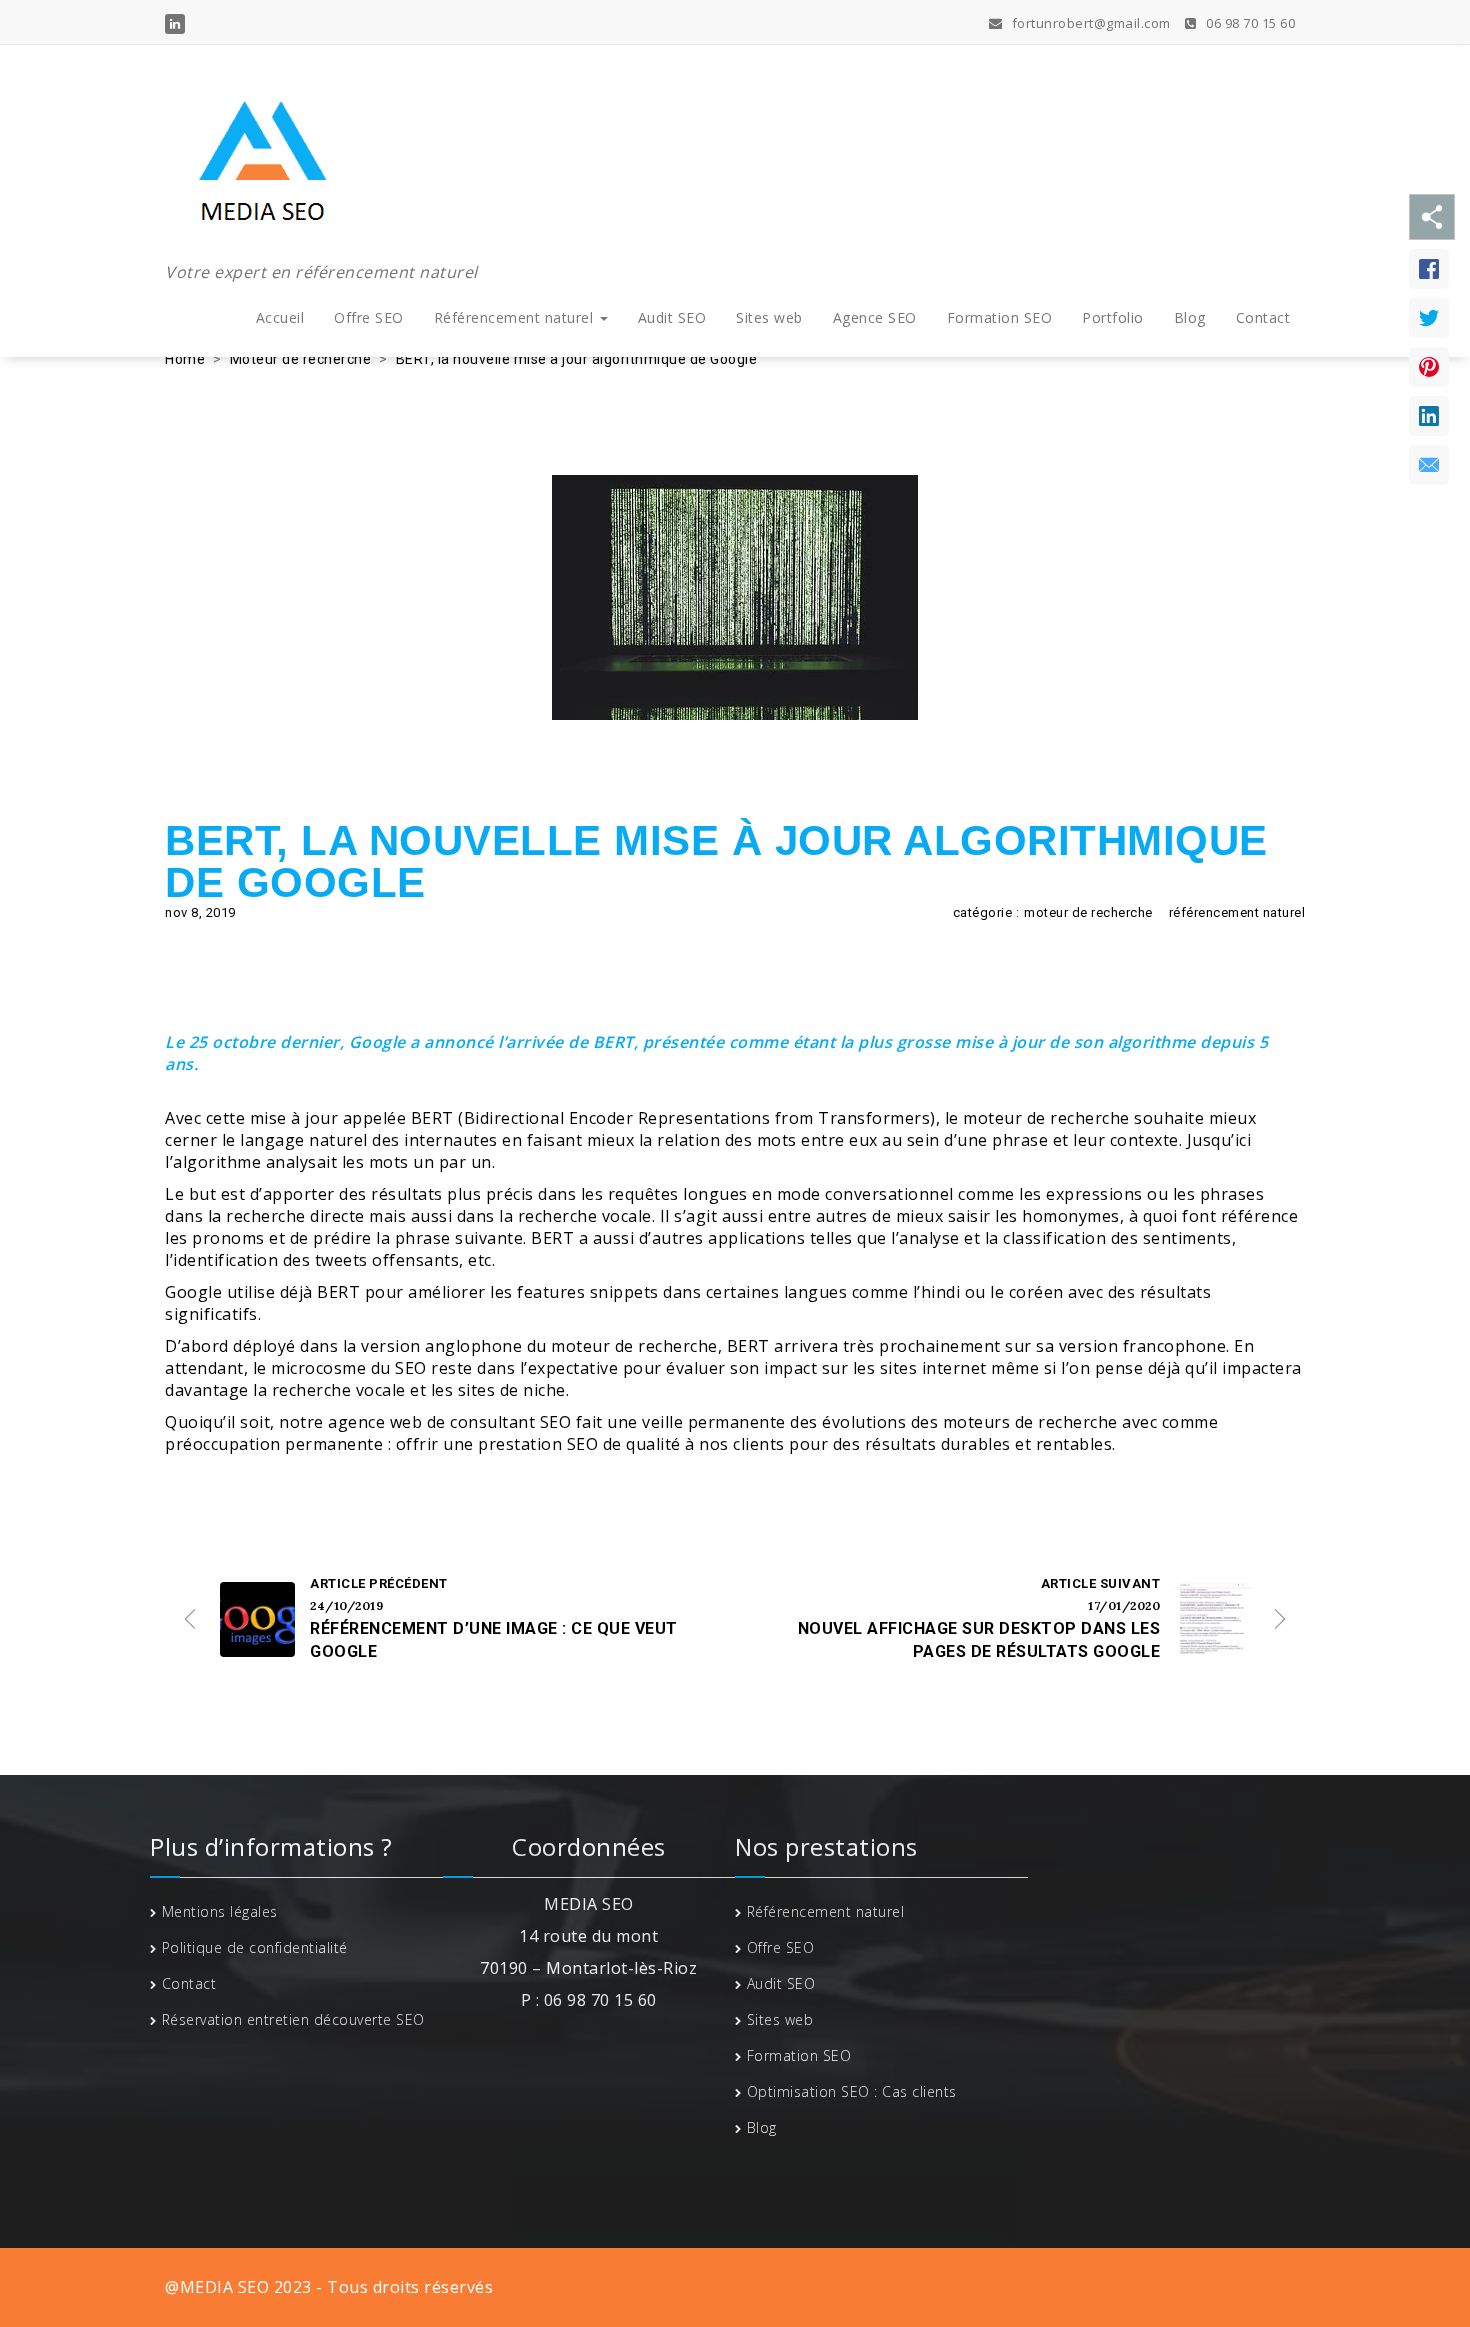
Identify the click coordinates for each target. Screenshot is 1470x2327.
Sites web (769, 317)
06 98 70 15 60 (1249, 23)
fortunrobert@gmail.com (1089, 23)
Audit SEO (672, 317)
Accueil (280, 317)
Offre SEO (369, 317)
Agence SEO (875, 317)
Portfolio (1113, 317)
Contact (1263, 317)
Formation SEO (1000, 317)
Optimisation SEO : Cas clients (852, 2091)
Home (185, 359)
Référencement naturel (516, 317)
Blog (1190, 317)
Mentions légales (220, 1911)
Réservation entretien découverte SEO (293, 2019)
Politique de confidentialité (255, 1947)
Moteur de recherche (301, 359)
